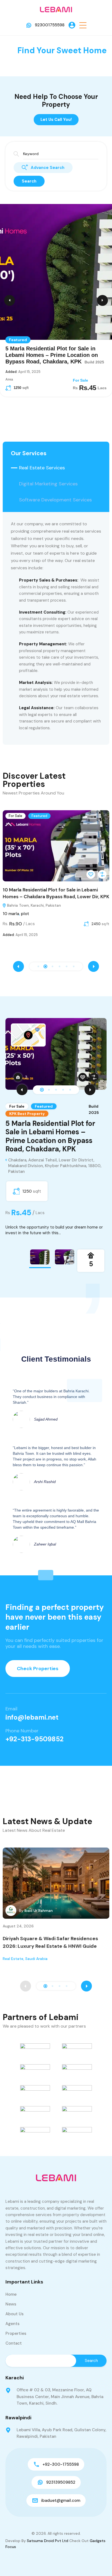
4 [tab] (63, 1090)
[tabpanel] (56, 1127)
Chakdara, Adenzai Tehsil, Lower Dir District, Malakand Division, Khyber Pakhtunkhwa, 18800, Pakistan (55, 1166)
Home (11, 2294)
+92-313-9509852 (35, 1739)
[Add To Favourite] (93, 874)
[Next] (90, 1090)
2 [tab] (49, 1090)
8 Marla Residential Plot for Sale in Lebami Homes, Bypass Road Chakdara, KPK (50, 355)
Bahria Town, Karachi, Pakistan (36, 905)
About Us (15, 2314)
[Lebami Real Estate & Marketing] (56, 9)
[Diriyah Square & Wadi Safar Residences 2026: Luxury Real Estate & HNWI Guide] (56, 1883)
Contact (14, 2343)
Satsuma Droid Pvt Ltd (48, 2541)
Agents (13, 2324)
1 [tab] (42, 1090)
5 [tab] (70, 1090)
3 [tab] (56, 1090)
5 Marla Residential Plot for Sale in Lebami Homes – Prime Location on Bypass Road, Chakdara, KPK (50, 1136)
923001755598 (50, 25)
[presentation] (18, 966)
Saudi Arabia (36, 1959)
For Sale (18, 816)
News (11, 2304)
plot (25, 914)
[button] (83, 25)
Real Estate (13, 1959)
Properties (16, 2333)
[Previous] (22, 1090)
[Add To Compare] (104, 874)
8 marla (12, 914)
